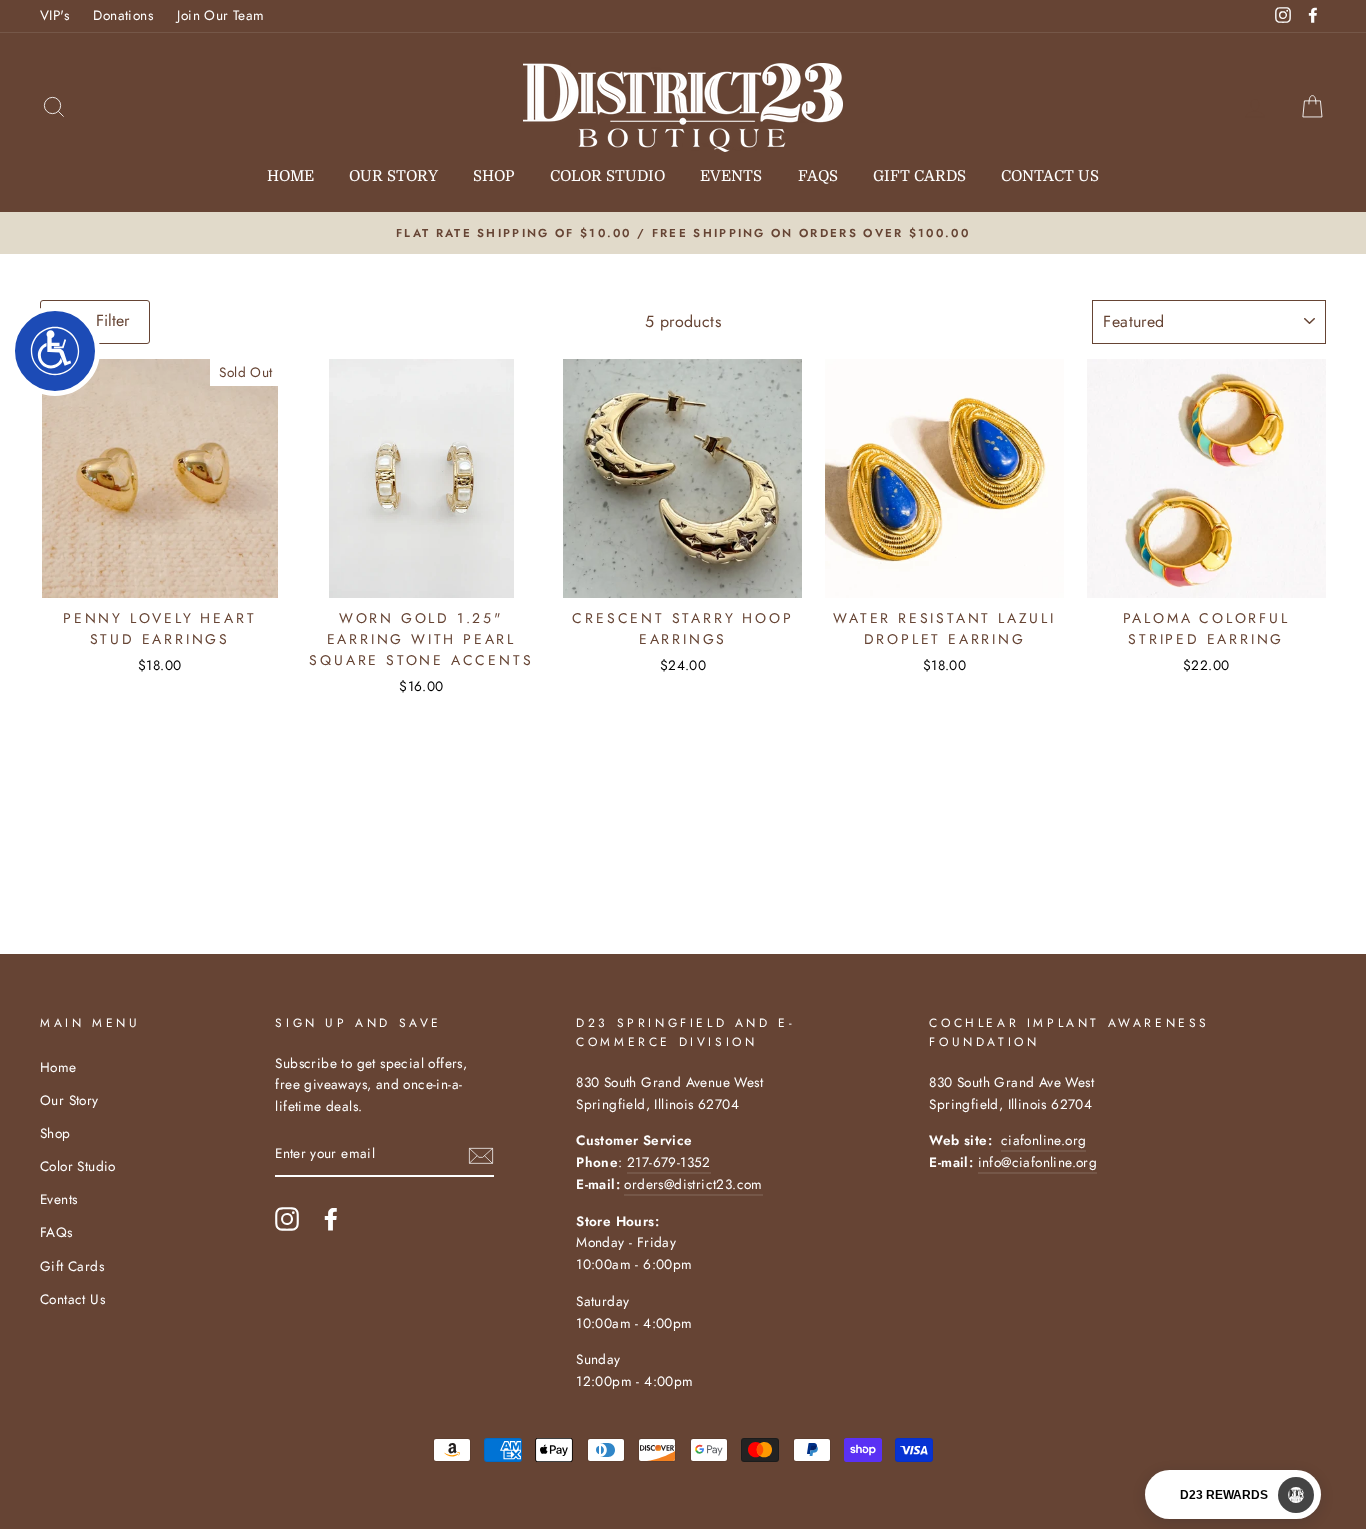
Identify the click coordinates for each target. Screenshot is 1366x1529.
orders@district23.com (693, 1184)
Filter (110, 320)
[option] (683, 233)
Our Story (393, 176)
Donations (123, 15)
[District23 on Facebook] (331, 1219)
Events (731, 176)
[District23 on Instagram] (287, 1219)
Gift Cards (919, 176)
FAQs (818, 176)
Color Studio (607, 176)
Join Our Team (220, 15)
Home (290, 176)
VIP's (54, 15)
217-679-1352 (669, 1162)
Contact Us (1050, 176)
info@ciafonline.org (1038, 1162)
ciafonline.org (1044, 1140)
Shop (493, 176)
